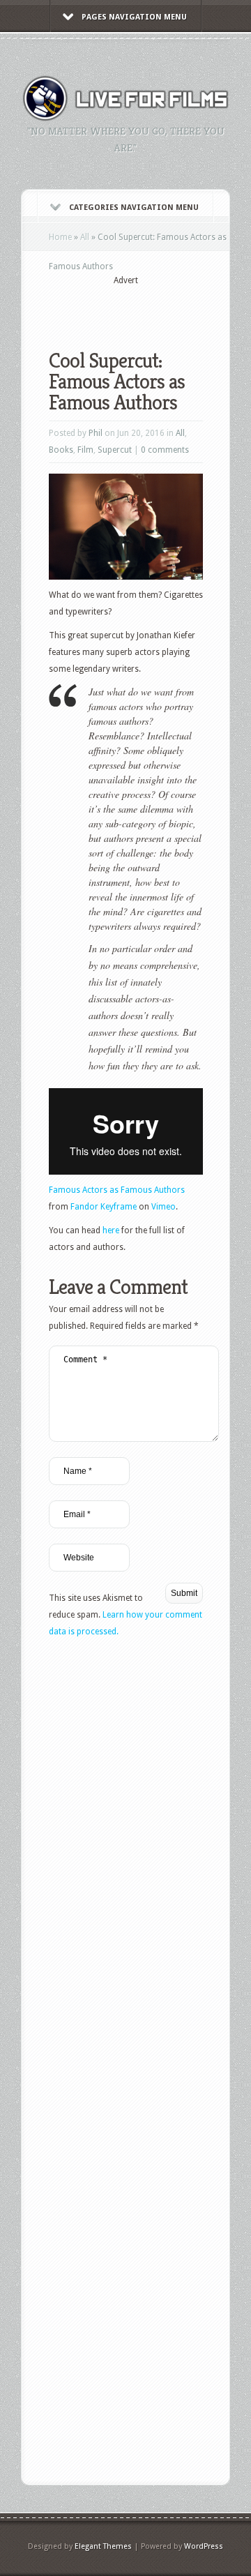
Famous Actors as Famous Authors (117, 1190)
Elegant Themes (103, 2546)
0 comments (165, 450)
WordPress (204, 2546)
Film (85, 450)
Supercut (115, 450)
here (112, 1230)
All (85, 237)
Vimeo (163, 1207)
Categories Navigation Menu (134, 208)
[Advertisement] (150, 308)
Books (61, 450)
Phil (96, 433)
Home (60, 237)
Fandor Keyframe (104, 1207)
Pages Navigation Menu (134, 17)
